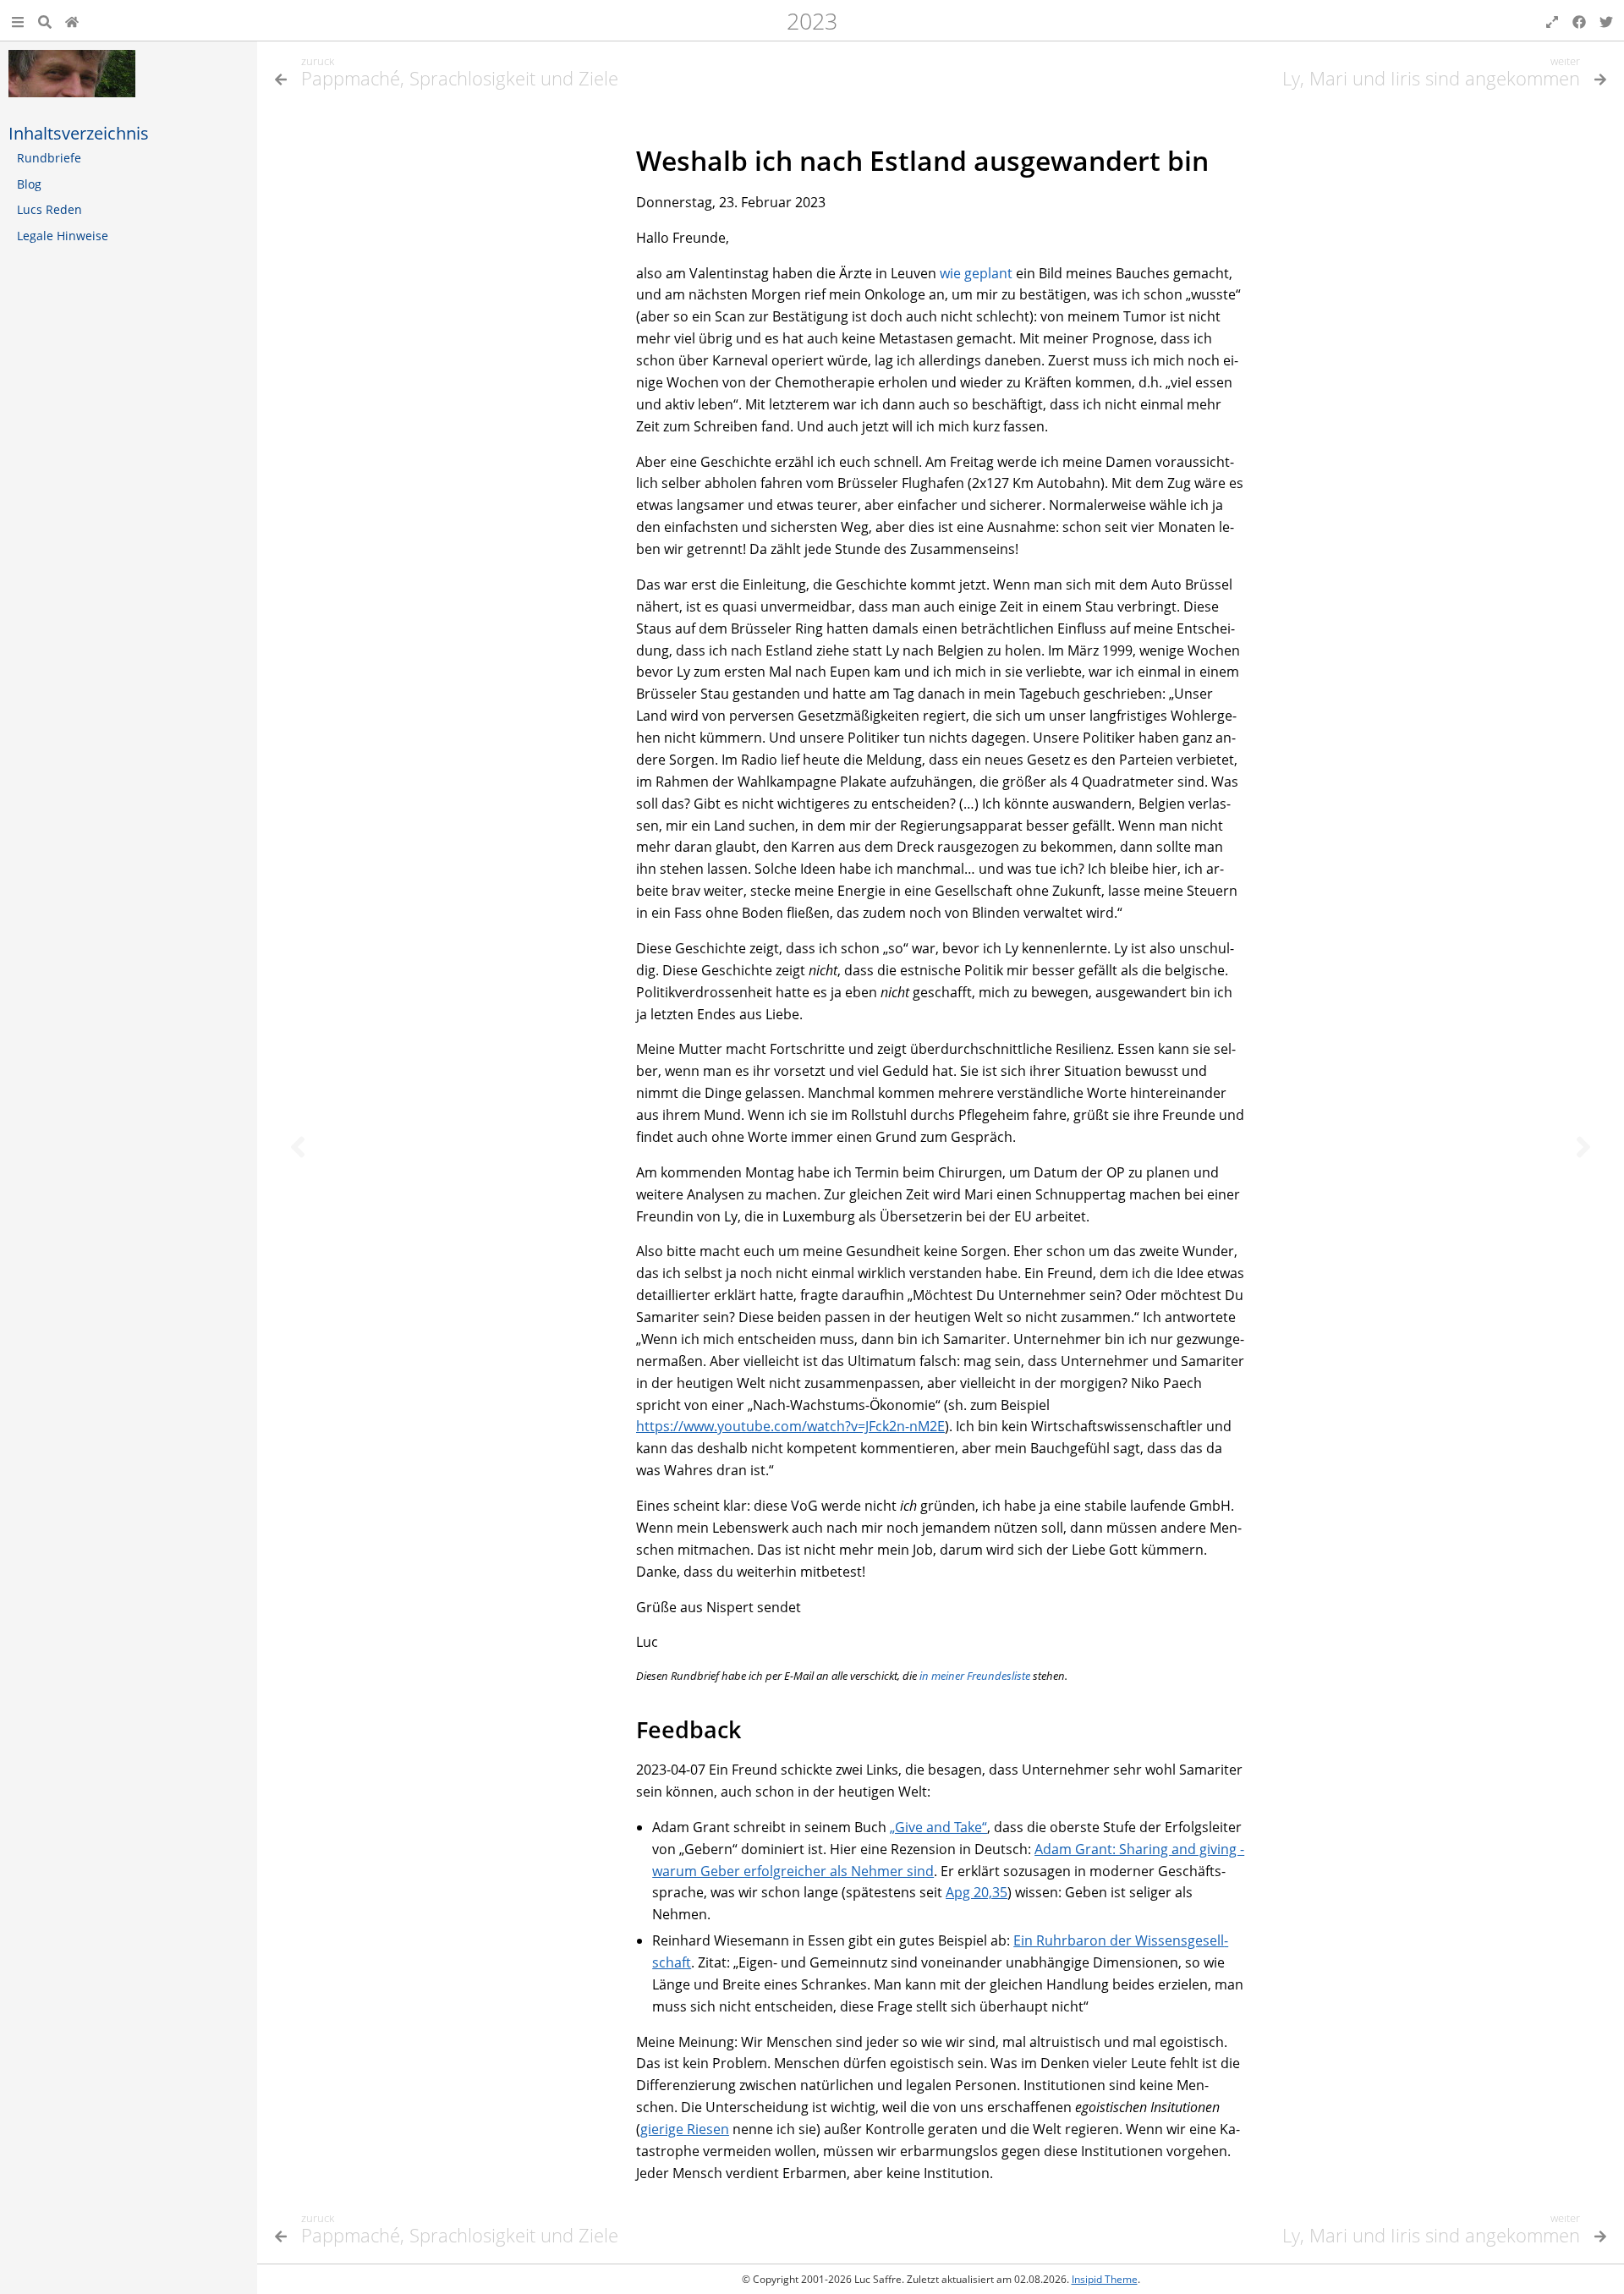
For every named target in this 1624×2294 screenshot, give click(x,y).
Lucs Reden (49, 209)
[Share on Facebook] (1579, 20)
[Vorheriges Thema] (298, 1147)
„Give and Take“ (938, 1827)
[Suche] (45, 20)
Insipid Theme (1105, 2279)
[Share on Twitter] (1606, 20)
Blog (29, 184)
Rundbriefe (49, 158)
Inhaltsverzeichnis (79, 133)
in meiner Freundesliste (975, 1676)
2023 (812, 21)
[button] (18, 20)
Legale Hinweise (63, 236)
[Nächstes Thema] (1583, 1147)
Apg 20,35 (977, 1892)
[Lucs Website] (72, 20)
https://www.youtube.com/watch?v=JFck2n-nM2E (790, 1426)
